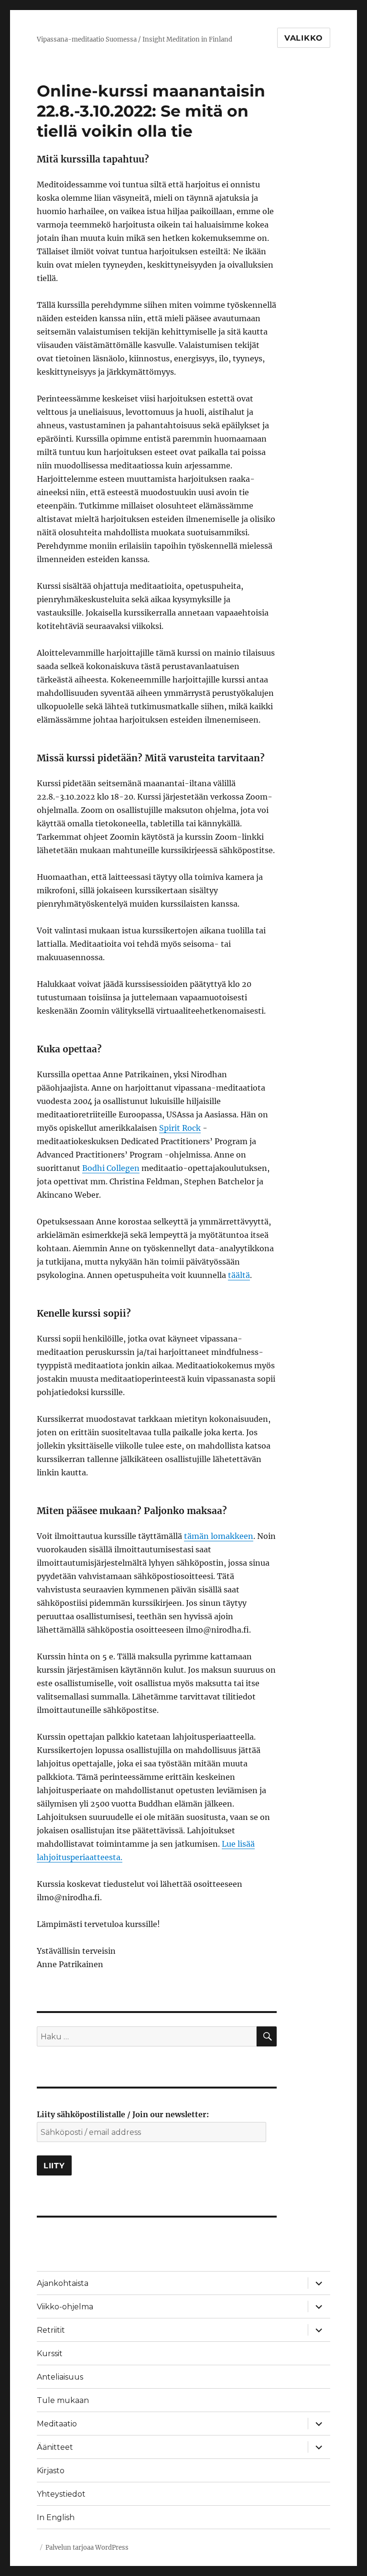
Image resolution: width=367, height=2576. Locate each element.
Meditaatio (57, 2424)
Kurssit (50, 2354)
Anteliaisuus (60, 2377)
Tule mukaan (63, 2400)
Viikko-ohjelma (65, 2307)
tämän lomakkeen (219, 1536)
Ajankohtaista (63, 2283)
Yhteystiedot (61, 2494)
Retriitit (51, 2330)
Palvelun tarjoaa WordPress (87, 2548)
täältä (239, 1275)
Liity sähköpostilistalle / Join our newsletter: (123, 2114)
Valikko (304, 38)
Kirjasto (51, 2471)
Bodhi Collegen (111, 1168)
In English (56, 2517)
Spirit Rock (180, 1128)
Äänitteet (55, 2447)
